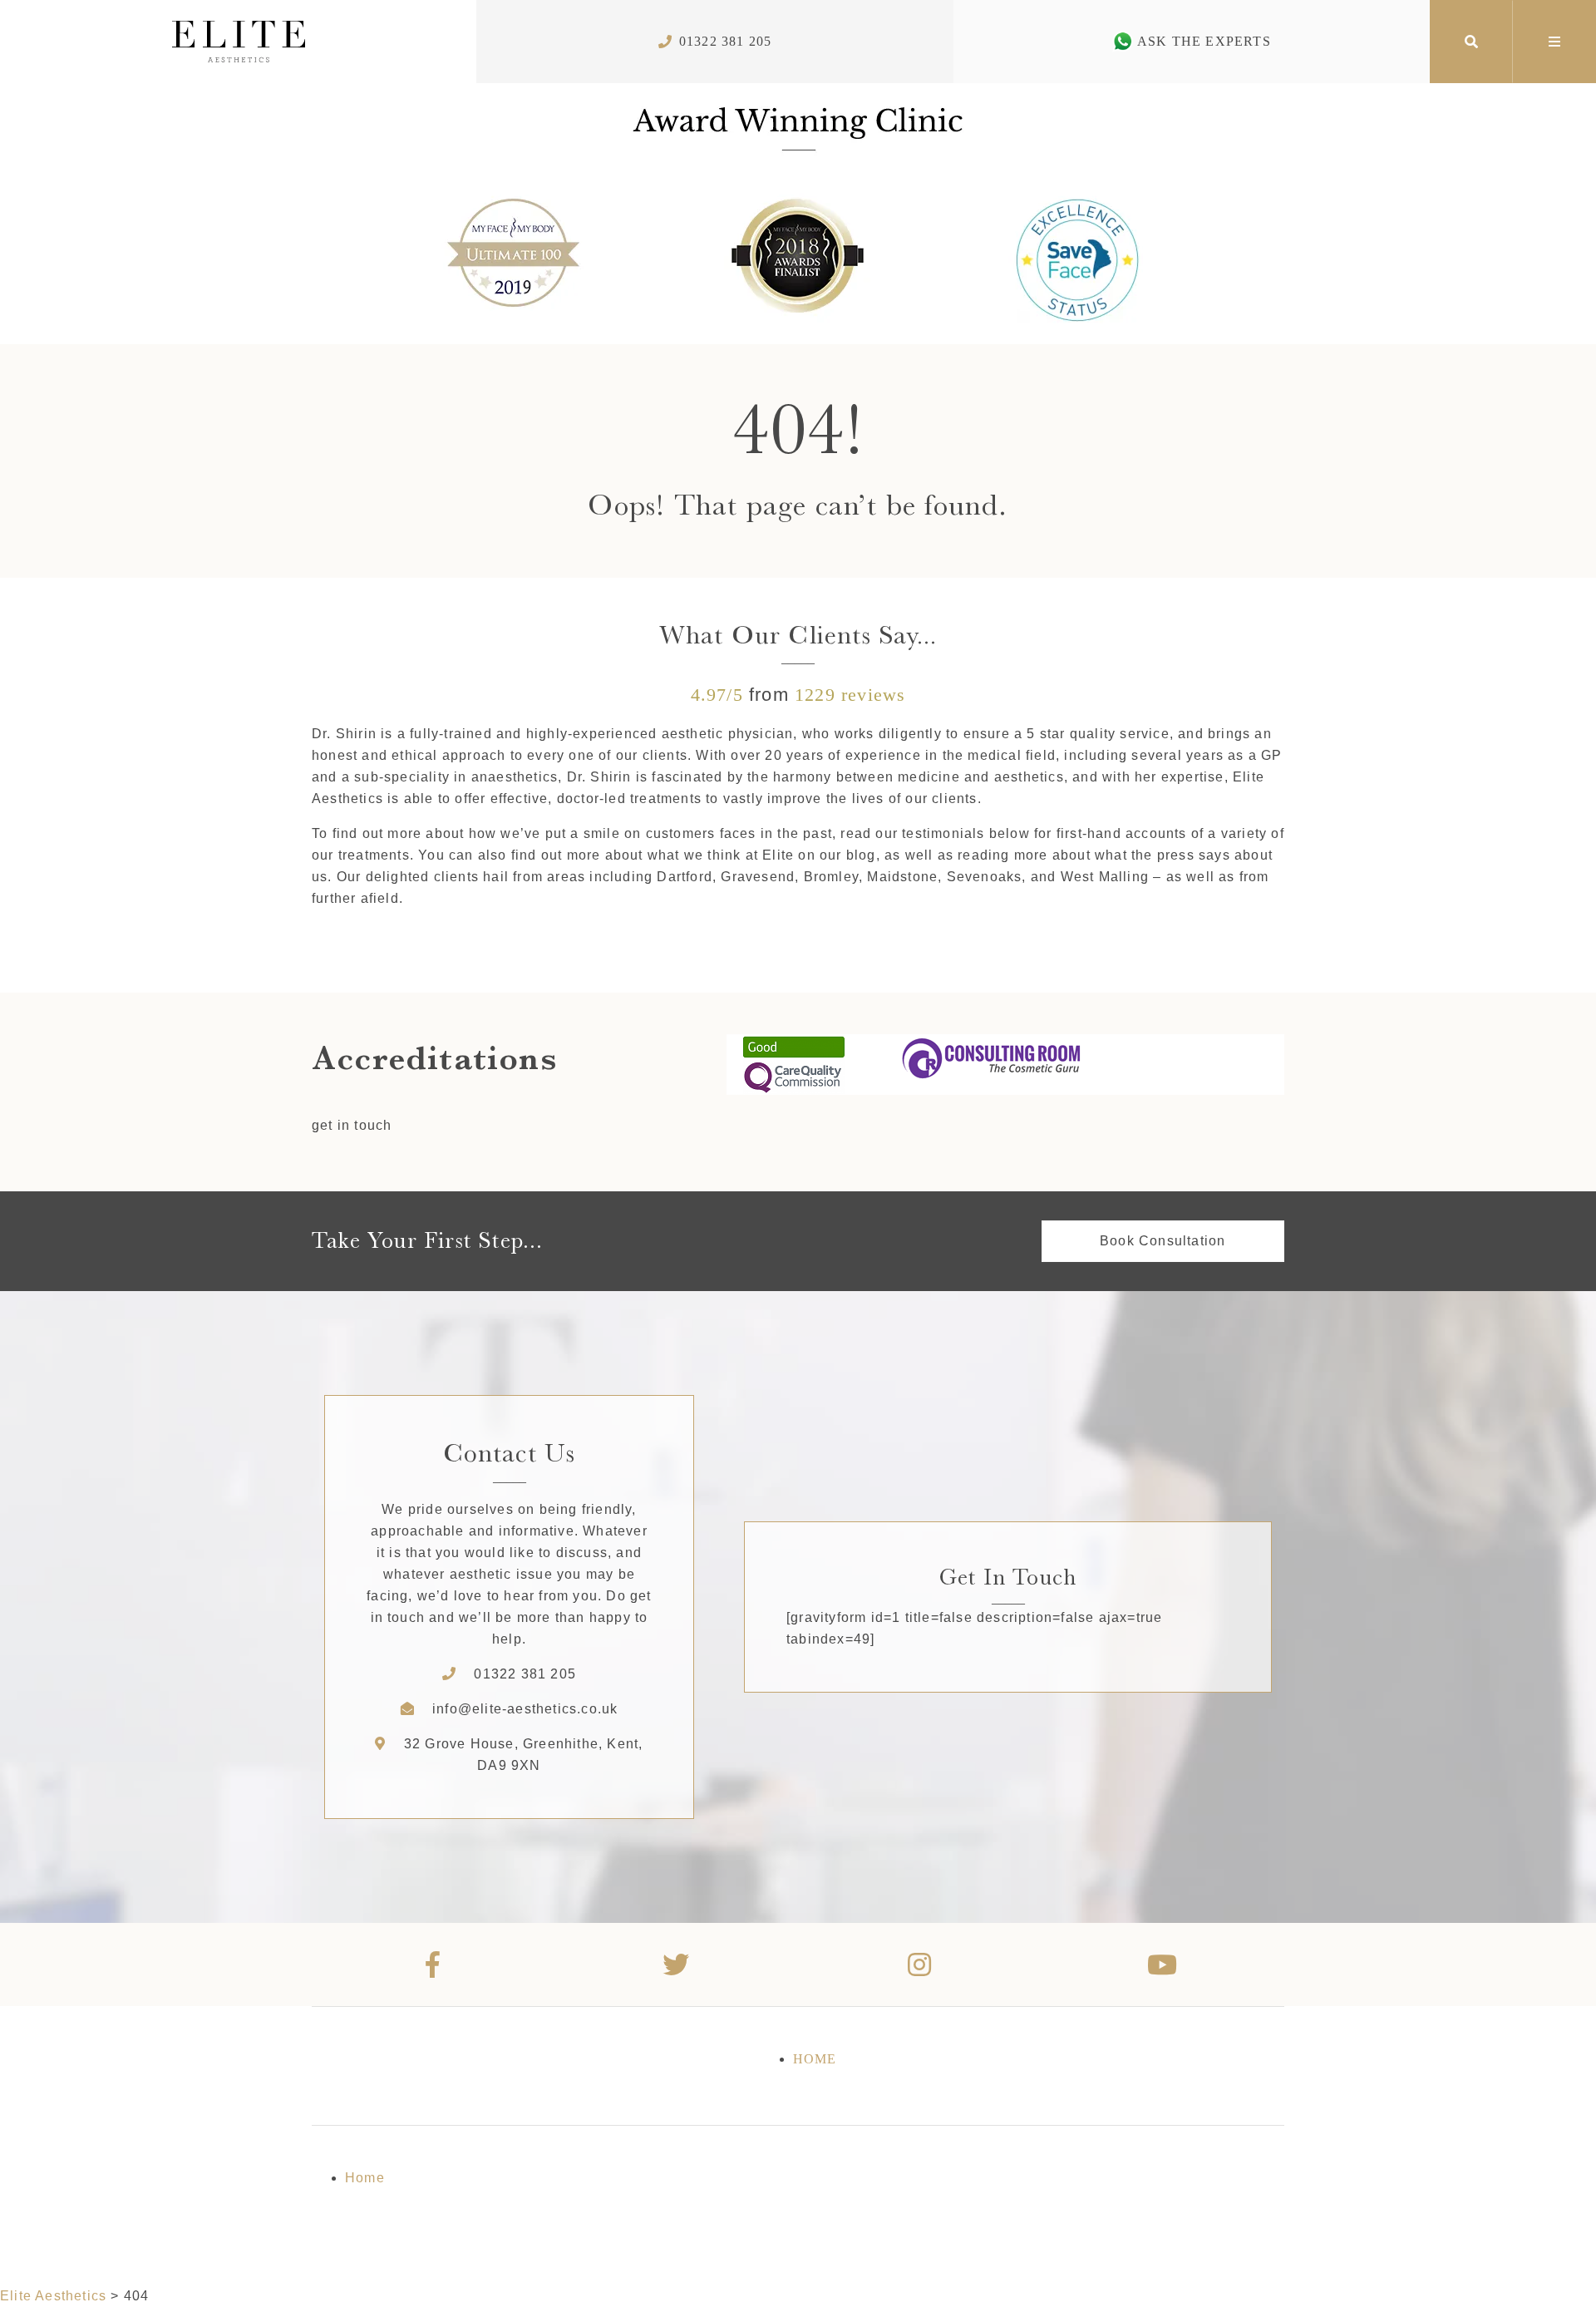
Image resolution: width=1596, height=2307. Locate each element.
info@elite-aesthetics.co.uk (525, 1709)
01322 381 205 (726, 41)
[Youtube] (1163, 1964)
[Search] (1471, 42)
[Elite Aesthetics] (238, 42)
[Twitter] (677, 1964)
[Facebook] (433, 1964)
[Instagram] (920, 1964)
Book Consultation (1163, 1241)
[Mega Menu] (1554, 42)
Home (815, 2059)
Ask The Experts (1204, 41)
